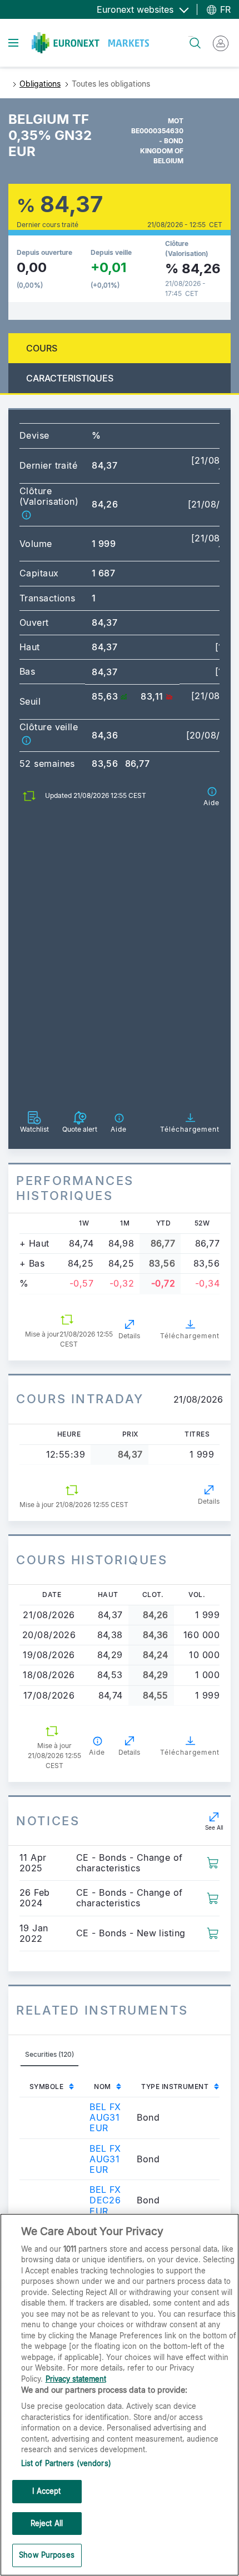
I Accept (46, 2491)
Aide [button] (97, 1752)
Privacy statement (76, 2379)
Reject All (47, 2523)
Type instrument (175, 2087)
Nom (102, 2087)
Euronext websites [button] (136, 9)
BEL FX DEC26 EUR (105, 2200)
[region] (120, 2395)
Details (129, 1336)
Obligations (40, 84)
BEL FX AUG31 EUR (105, 2117)
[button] (26, 514)
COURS (42, 348)
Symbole (46, 2087)
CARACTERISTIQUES (70, 378)
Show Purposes (47, 2555)
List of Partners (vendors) (66, 2463)
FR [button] (224, 9)
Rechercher (191, 36)
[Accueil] (90, 43)
